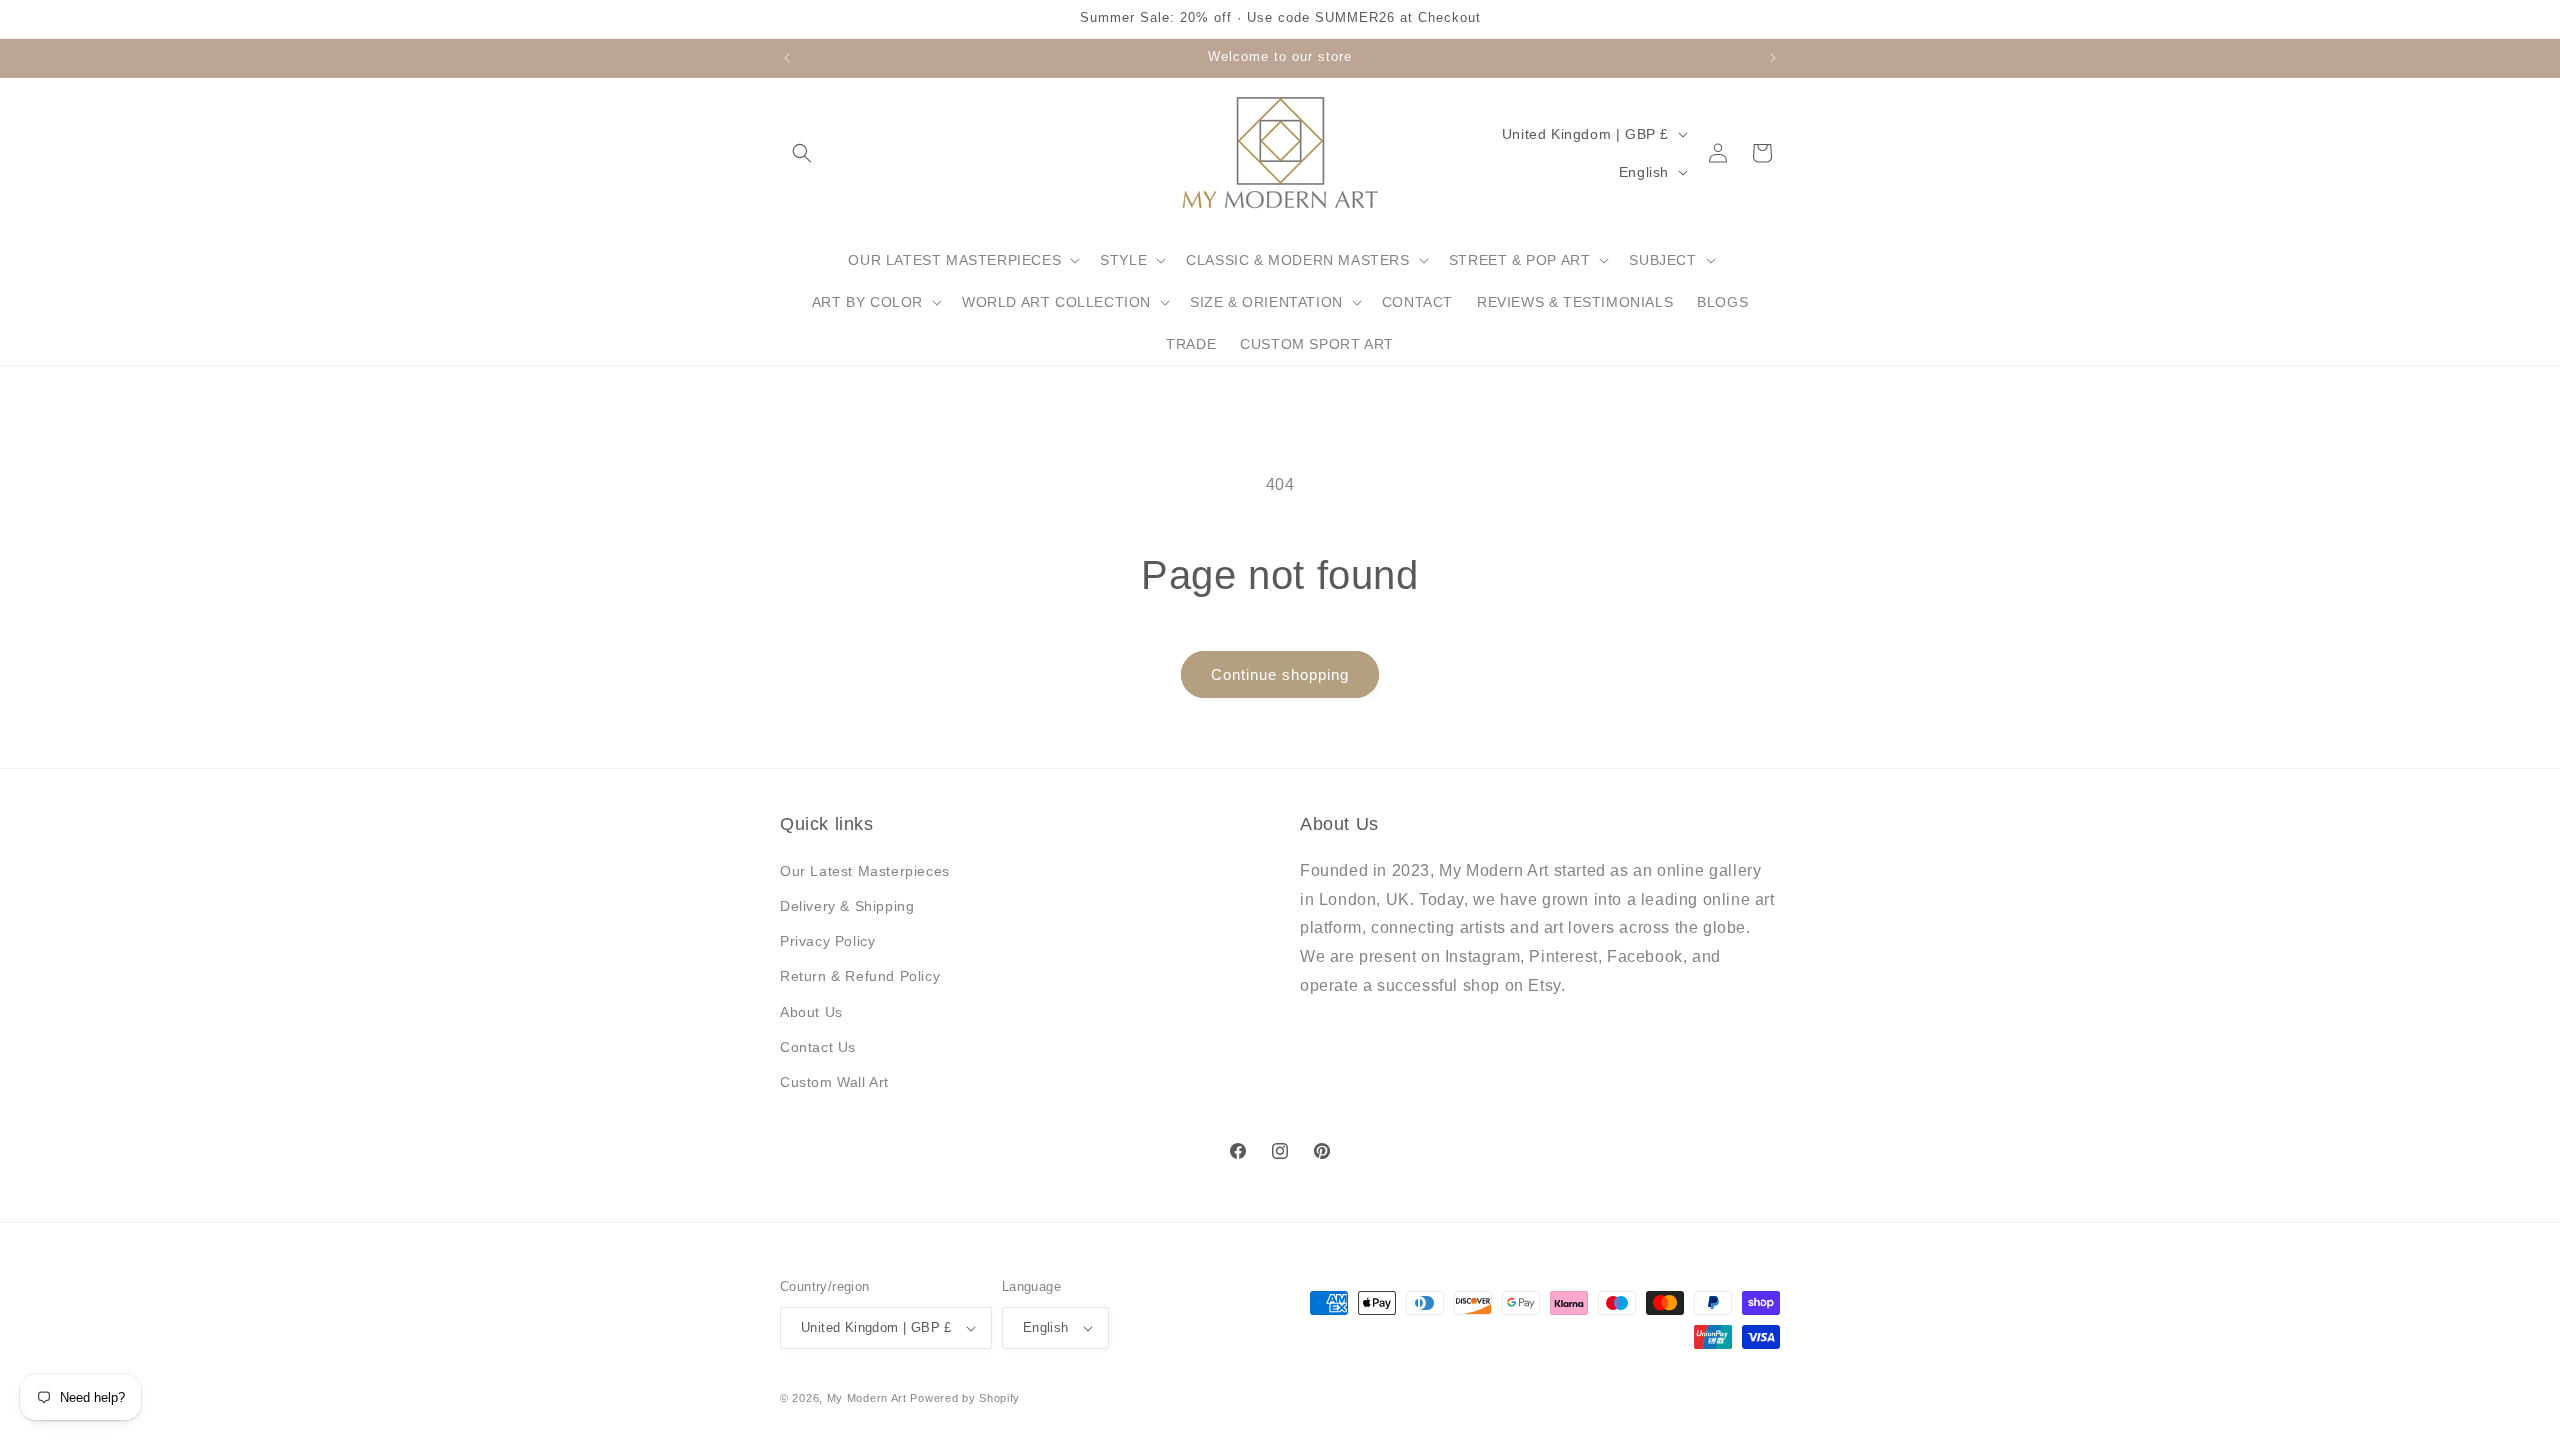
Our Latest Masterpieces (865, 871)
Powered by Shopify (965, 1398)
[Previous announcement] (787, 58)
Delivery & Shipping (847, 906)
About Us (811, 1012)
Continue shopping (1280, 674)
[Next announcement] (1773, 58)
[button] (802, 153)
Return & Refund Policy (860, 976)
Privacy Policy (827, 941)
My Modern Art (867, 1398)
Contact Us (818, 1047)
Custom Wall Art (834, 1082)
